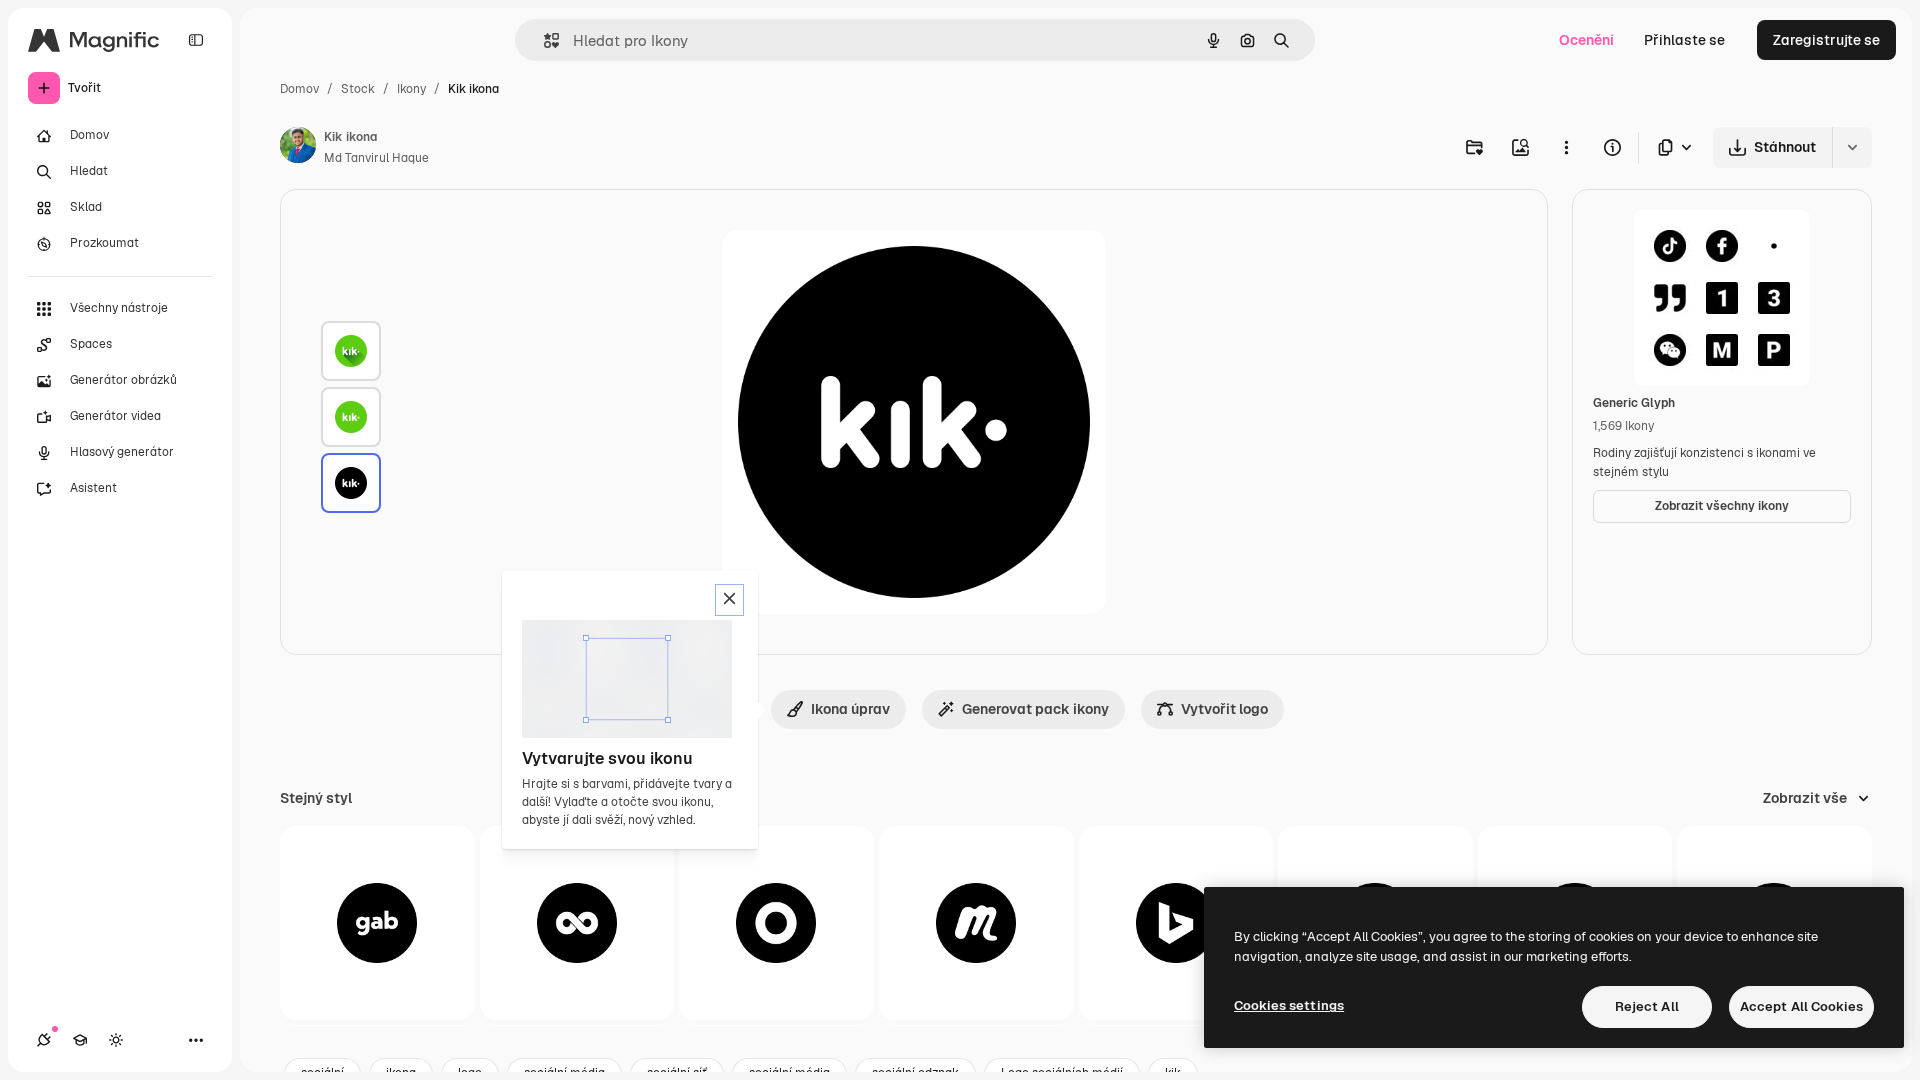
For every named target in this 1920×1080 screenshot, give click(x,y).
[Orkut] (776, 923)
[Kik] (351, 351)
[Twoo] (577, 923)
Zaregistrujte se (1826, 40)
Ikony (411, 89)
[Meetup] (976, 923)
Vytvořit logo (1224, 709)
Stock (358, 89)
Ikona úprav (850, 709)
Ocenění (1586, 40)
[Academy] (80, 1040)
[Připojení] (44, 1040)
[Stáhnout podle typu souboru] (1676, 147)
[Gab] (377, 923)
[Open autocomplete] (543, 40)
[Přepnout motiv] (116, 1040)
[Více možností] (1566, 147)
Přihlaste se (1684, 40)
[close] (729, 600)
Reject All (1647, 1006)
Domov (299, 89)
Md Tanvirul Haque (376, 158)
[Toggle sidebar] (196, 40)
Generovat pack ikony (1035, 709)
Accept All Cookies (1801, 1006)
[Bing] (1176, 923)
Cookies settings (1289, 1005)
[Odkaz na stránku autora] (298, 148)
